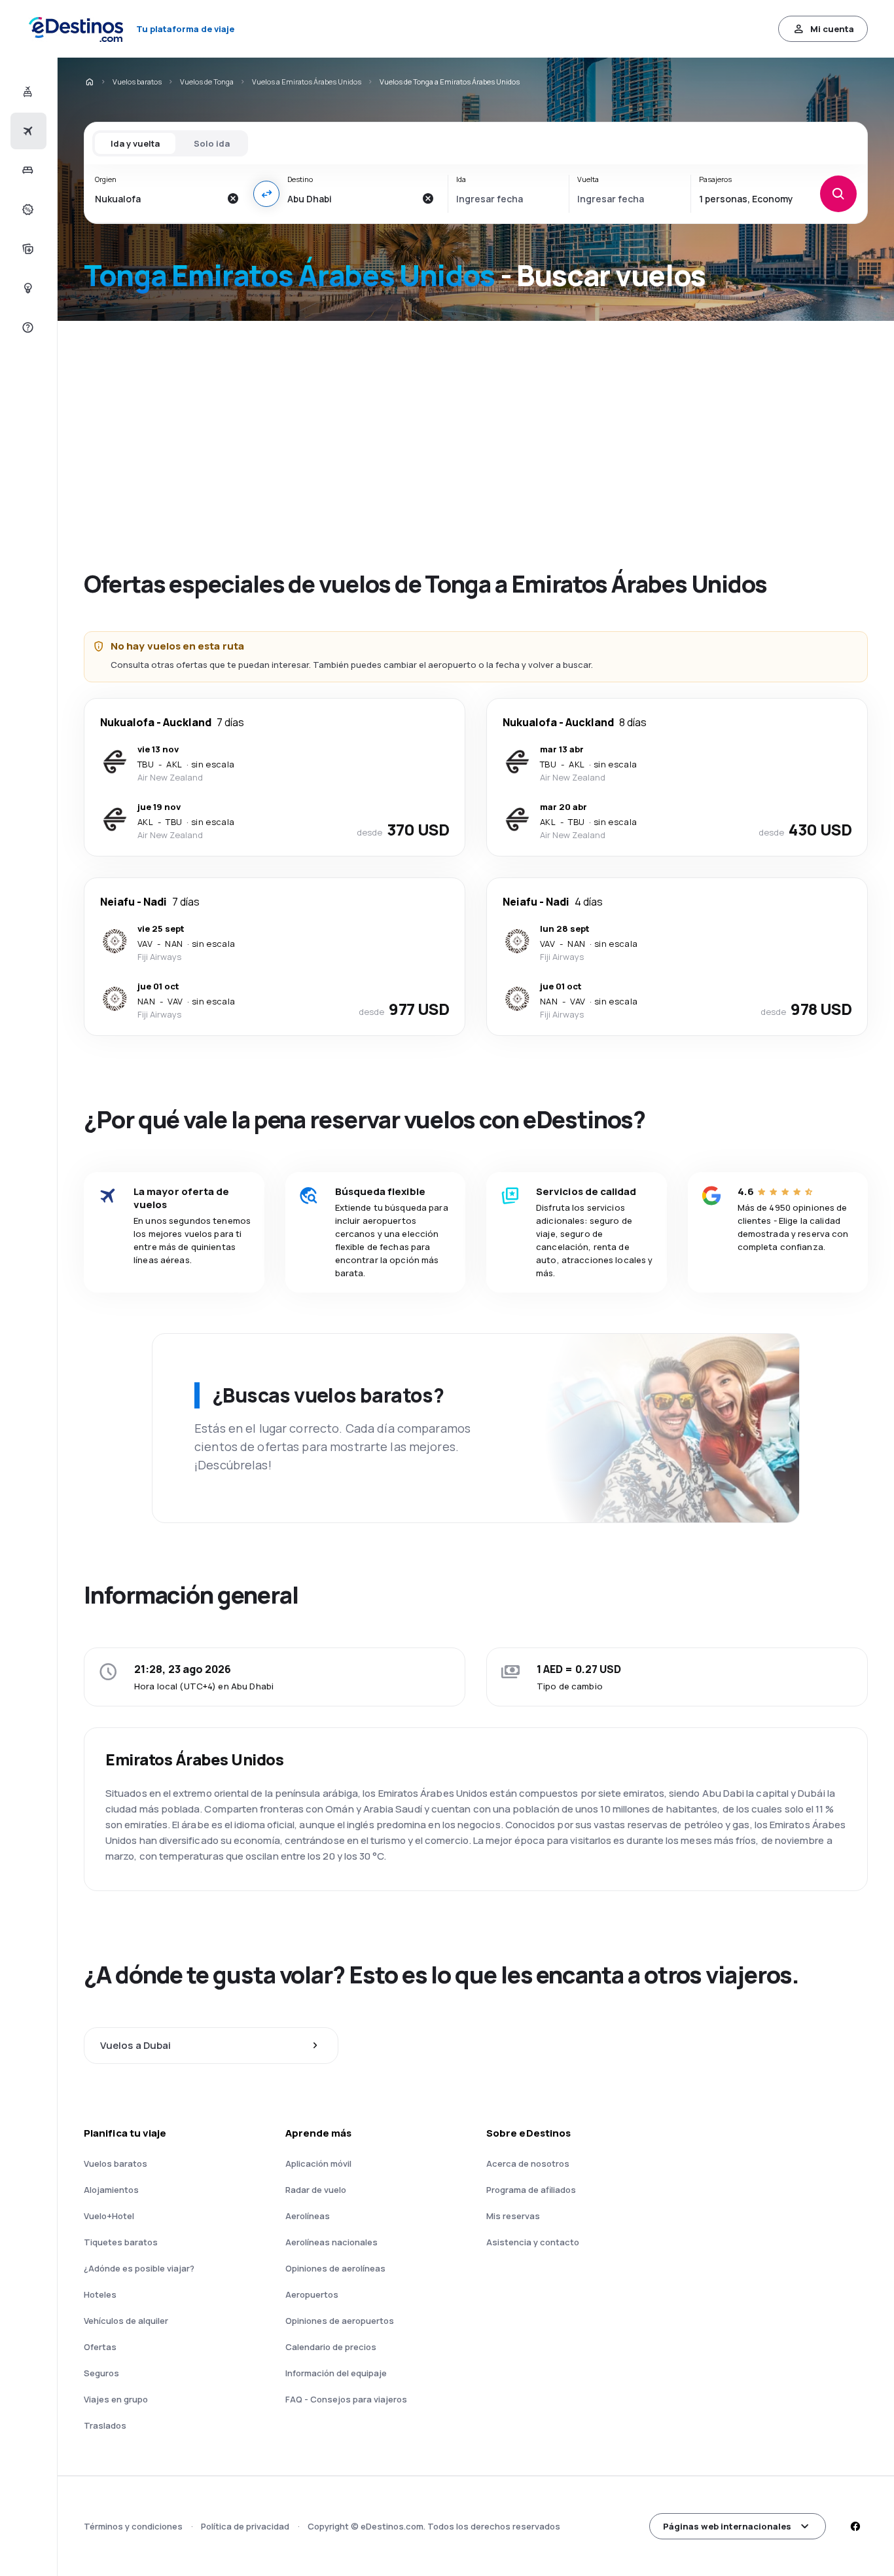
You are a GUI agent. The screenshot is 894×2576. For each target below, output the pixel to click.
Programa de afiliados (531, 2190)
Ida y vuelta (135, 143)
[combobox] (157, 198)
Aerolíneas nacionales (331, 2242)
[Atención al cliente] (27, 327)
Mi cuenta (832, 29)
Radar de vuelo (316, 2190)
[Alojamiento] (27, 170)
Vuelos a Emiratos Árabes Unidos (307, 82)
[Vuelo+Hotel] (27, 92)
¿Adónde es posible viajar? (139, 2268)
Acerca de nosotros (528, 2163)
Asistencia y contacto (533, 2242)
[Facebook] (855, 2526)
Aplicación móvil (318, 2163)
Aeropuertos (312, 2294)
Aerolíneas (308, 2216)
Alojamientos (111, 2190)
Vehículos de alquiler (126, 2321)
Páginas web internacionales (727, 2526)
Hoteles (100, 2294)
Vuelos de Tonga (207, 82)
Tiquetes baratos (121, 2242)
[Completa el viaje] (27, 249)
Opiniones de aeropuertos (340, 2321)
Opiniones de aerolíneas (335, 2268)
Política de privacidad (245, 2526)
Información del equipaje (336, 2373)
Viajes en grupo (116, 2399)
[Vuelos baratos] (27, 131)
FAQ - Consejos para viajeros (346, 2399)
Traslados (105, 2425)
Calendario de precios (331, 2347)
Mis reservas (513, 2216)
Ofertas (100, 2347)
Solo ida (212, 143)
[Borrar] (232, 198)
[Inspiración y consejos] (27, 288)
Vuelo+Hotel (109, 2216)
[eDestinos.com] (89, 82)
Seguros (101, 2373)
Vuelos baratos (137, 82)
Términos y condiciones (133, 2526)
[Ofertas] (27, 210)
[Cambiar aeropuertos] (266, 194)
